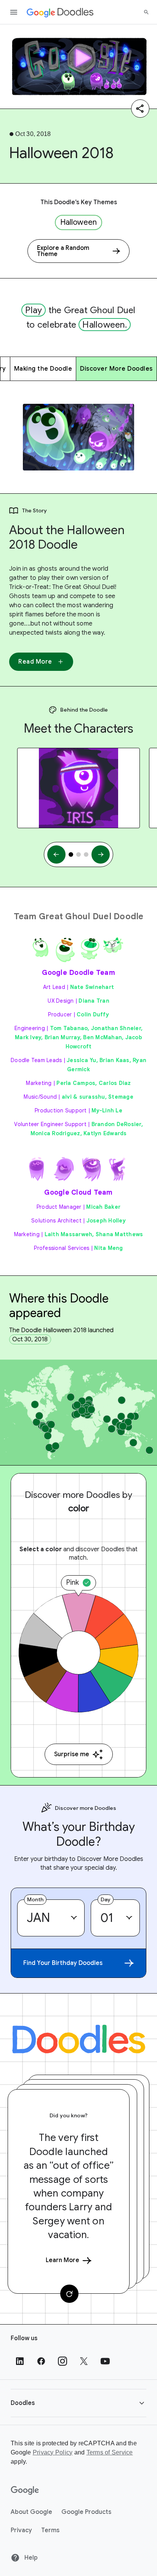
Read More (35, 662)
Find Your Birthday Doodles (63, 1963)
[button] (78, 2403)
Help (30, 2558)
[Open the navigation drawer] (14, 12)
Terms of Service (110, 2452)
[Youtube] (105, 2361)
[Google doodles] (60, 12)
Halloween (78, 222)
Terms (50, 2530)
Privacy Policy (53, 2452)
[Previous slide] (56, 854)
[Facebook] (41, 2361)
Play (34, 310)
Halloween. (105, 325)
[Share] (140, 109)
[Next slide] (101, 854)
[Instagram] (62, 2361)
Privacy (21, 2530)
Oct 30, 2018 (30, 1339)
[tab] (71, 854)
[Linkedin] (20, 2361)
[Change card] (69, 2294)
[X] (84, 2361)
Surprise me (72, 1754)
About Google (31, 2512)
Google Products (86, 2512)
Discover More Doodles (116, 369)
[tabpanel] (78, 788)
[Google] (25, 2491)
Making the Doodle (43, 369)
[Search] (146, 12)
